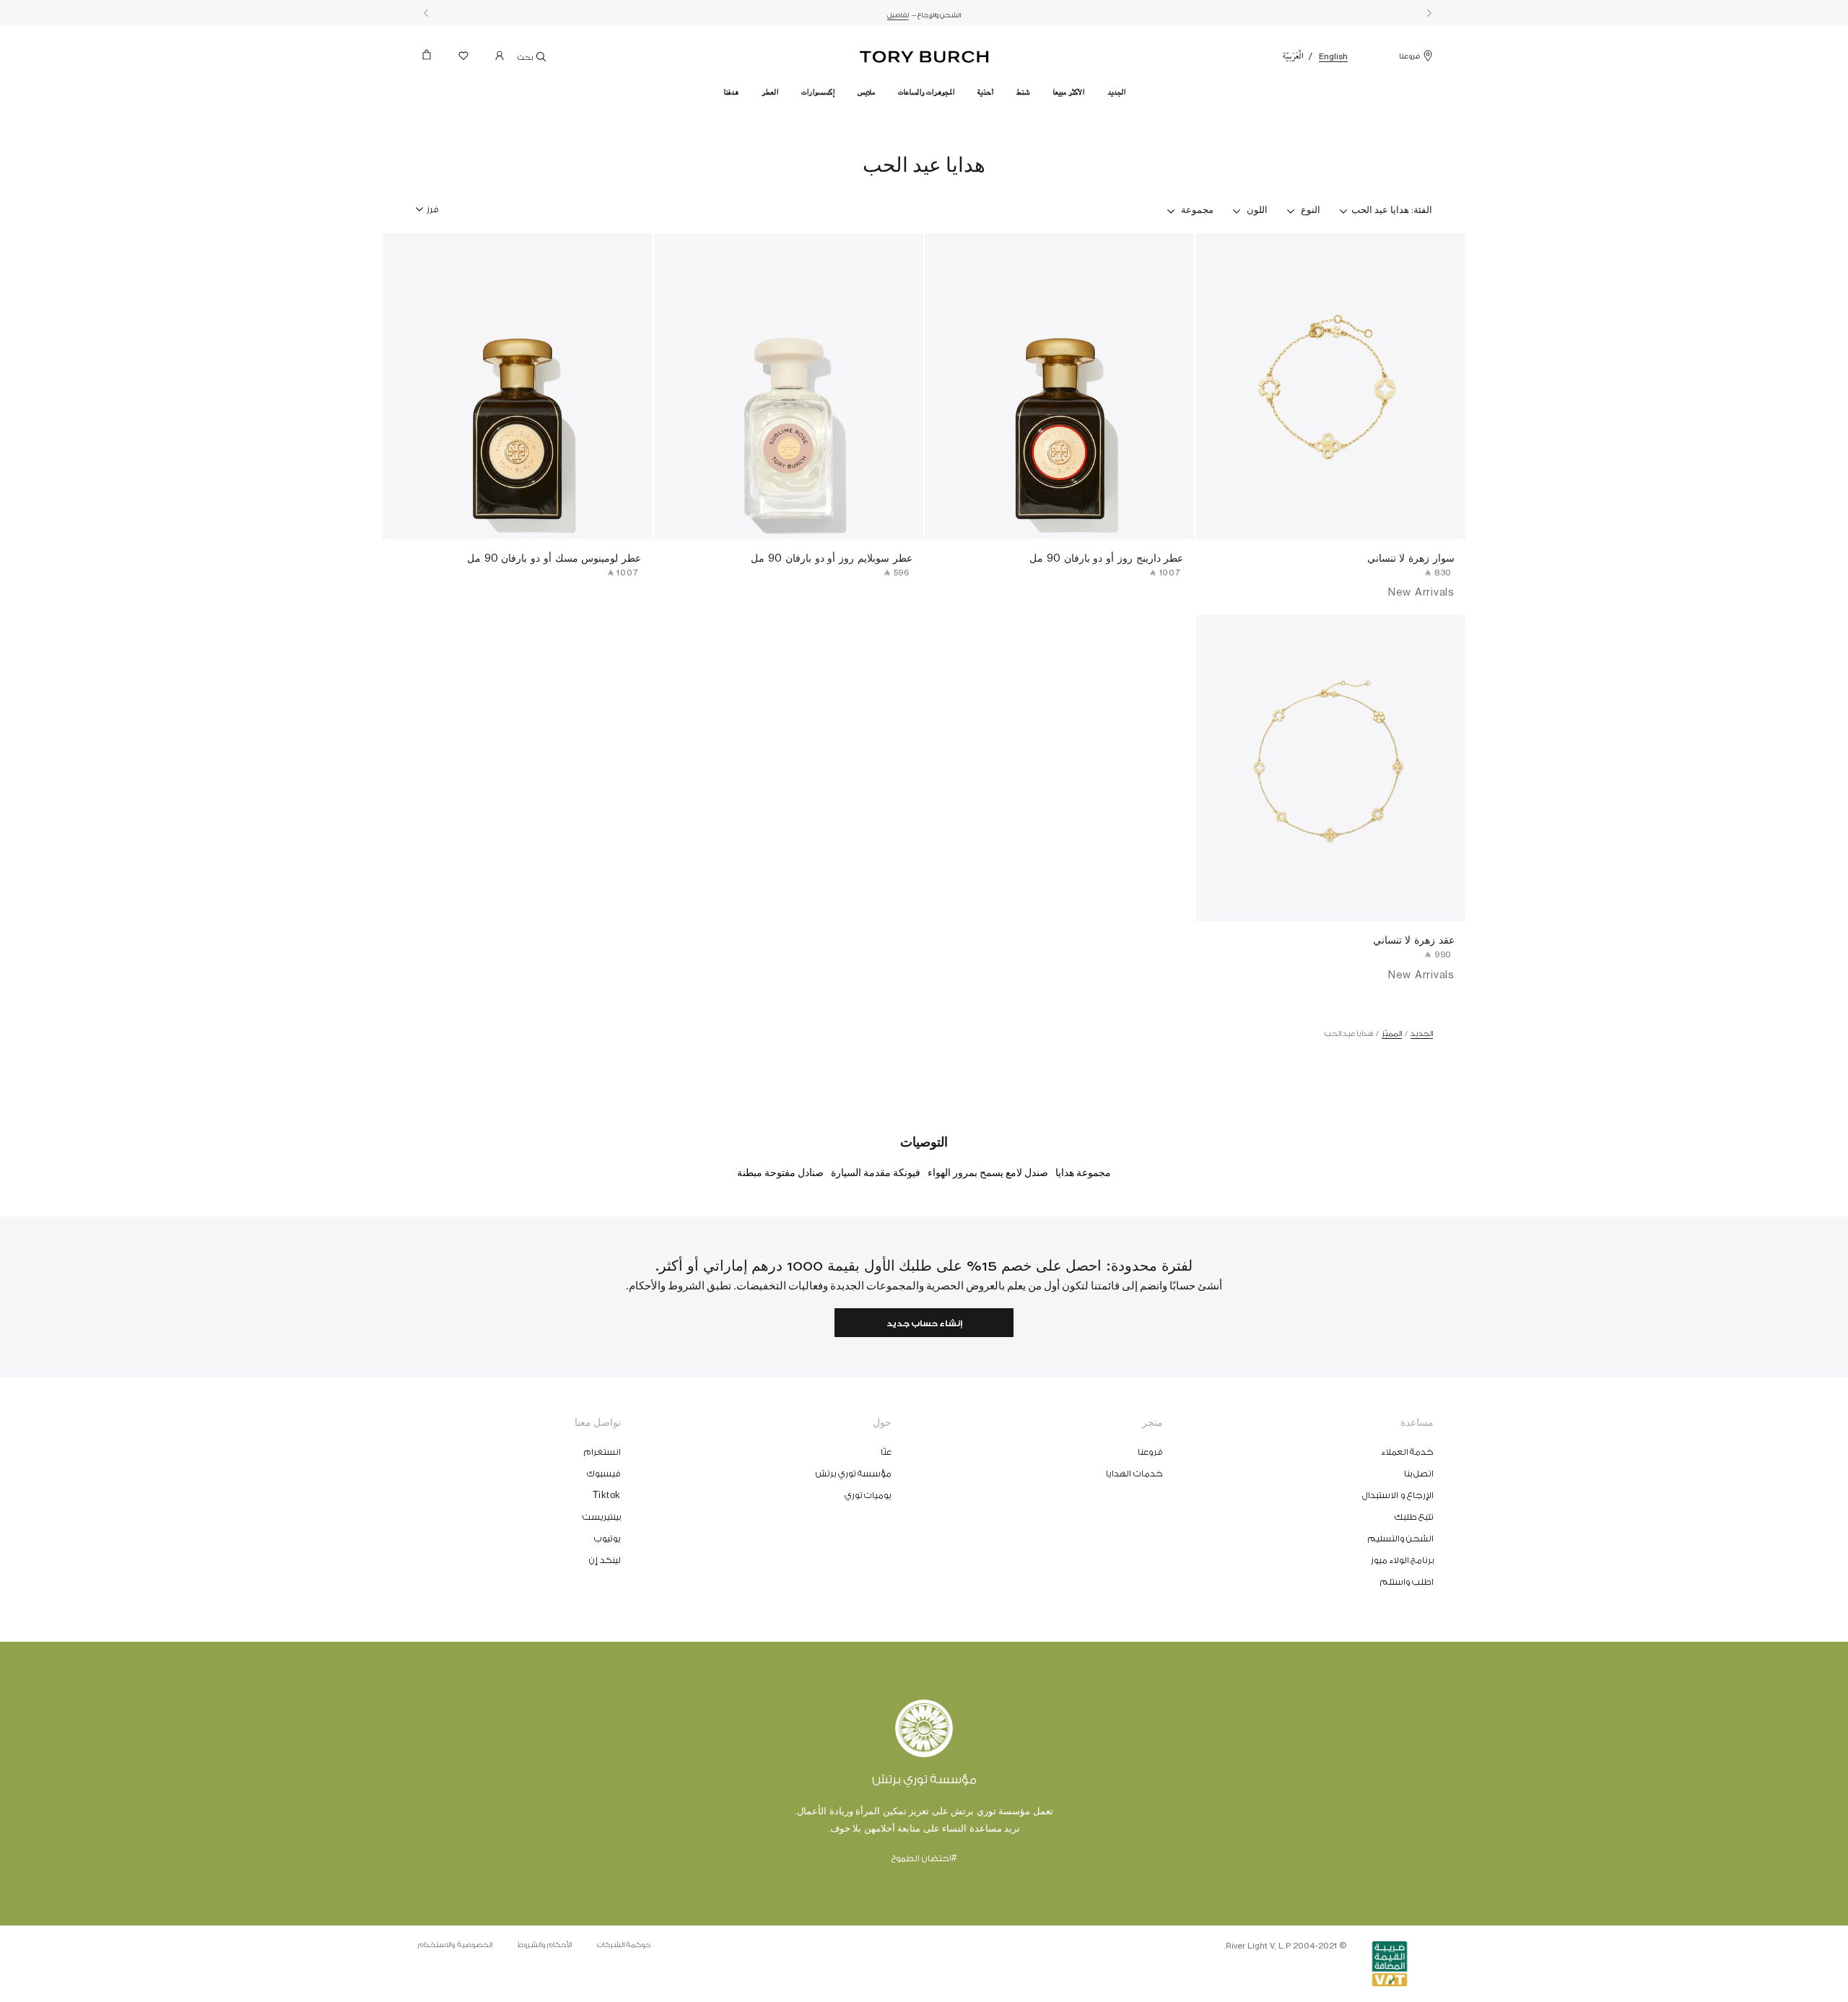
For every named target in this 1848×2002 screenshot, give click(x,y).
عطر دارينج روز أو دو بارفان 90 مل (1106, 558)
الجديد (1422, 1034)
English (1333, 56)
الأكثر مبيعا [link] (1068, 92)
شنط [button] (1023, 92)
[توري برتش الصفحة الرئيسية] (924, 54)
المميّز (1392, 1034)
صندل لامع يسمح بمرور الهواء (988, 1173)
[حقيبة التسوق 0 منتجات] (432, 59)
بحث (526, 58)
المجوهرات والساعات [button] (926, 92)
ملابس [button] (866, 92)
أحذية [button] (985, 92)
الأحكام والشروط (545, 1945)
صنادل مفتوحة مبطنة (780, 1173)
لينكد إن (605, 1560)
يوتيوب (607, 1539)
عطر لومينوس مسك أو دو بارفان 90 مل (554, 558)
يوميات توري (868, 1495)
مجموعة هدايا (1083, 1173)
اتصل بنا (1419, 1474)
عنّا (886, 1452)
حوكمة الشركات (624, 1945)
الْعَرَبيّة (1293, 56)
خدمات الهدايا (1134, 1474)
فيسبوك (604, 1474)
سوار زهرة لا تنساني (1411, 558)
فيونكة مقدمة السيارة (876, 1173)
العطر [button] (770, 92)
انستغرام (602, 1452)
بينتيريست (602, 1517)
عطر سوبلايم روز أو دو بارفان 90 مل (831, 558)
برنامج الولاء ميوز (1402, 1560)
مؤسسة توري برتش (854, 1474)
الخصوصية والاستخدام (455, 1945)
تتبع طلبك (1415, 1517)
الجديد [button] (1116, 92)
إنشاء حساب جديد (924, 1324)
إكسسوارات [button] (818, 92)
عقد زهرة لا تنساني (1414, 940)
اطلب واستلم (1407, 1582)
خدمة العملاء (1408, 1452)
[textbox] (433, 204)
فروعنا (1409, 56)
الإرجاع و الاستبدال (1398, 1495)
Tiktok (607, 1495)
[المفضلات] (463, 59)
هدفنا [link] (731, 92)
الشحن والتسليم (1401, 1539)
